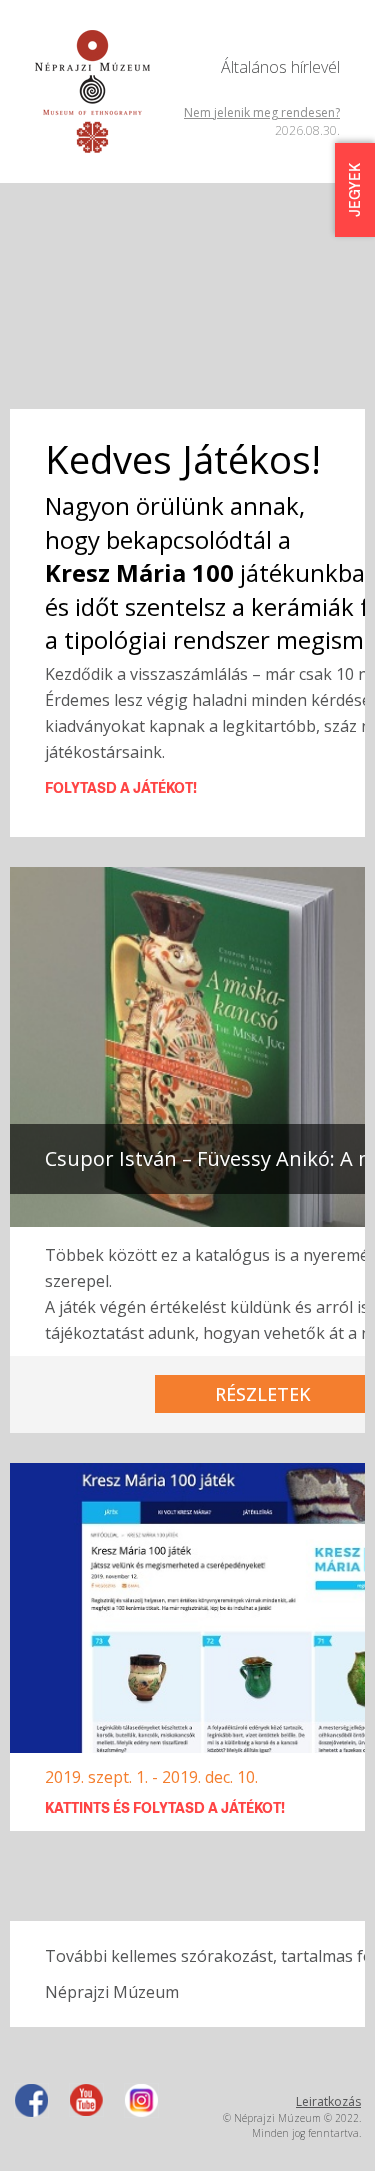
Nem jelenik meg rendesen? (262, 112)
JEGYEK (355, 190)
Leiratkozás (328, 2101)
